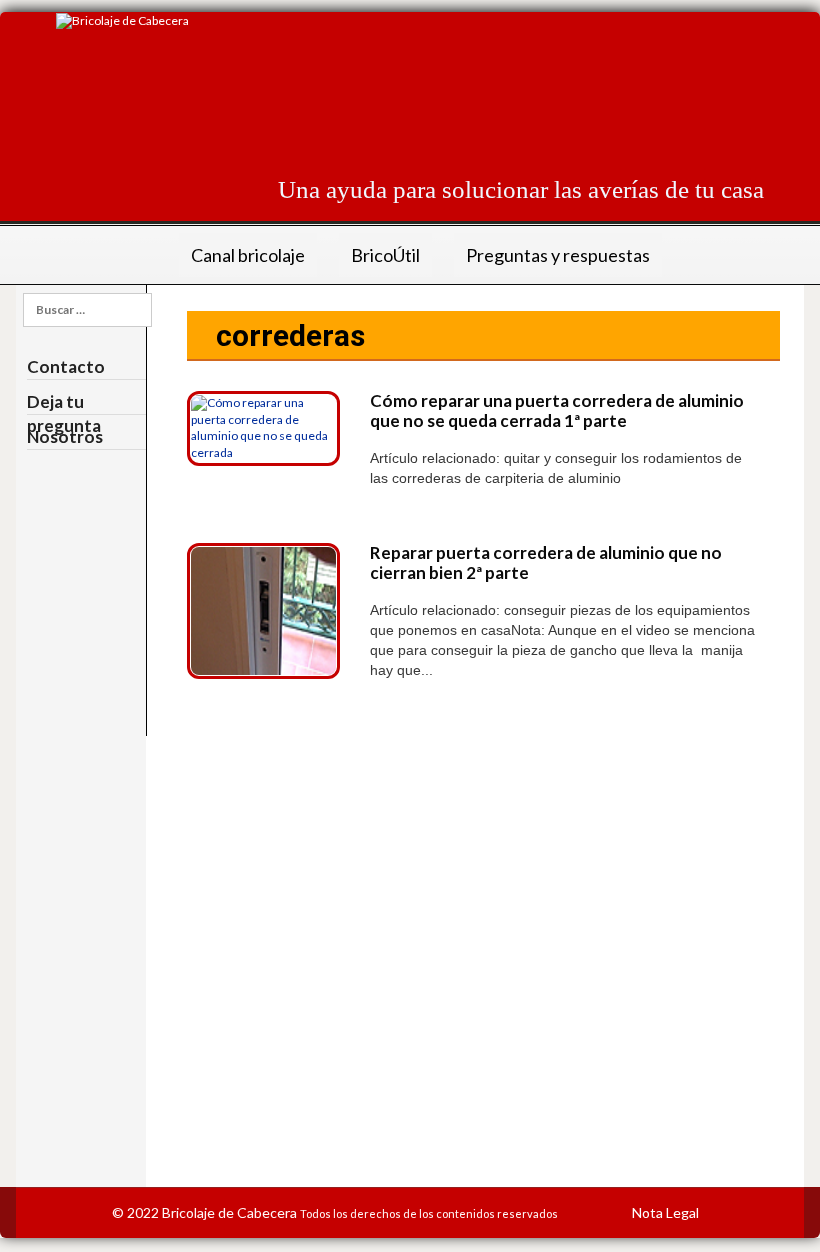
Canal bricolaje (248, 255)
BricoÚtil (385, 255)
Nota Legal (665, 1212)
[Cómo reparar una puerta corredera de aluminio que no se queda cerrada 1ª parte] (263, 426)
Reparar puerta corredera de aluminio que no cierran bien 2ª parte (546, 562)
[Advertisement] (400, 104)
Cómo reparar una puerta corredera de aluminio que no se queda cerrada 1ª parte (557, 410)
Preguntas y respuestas (558, 255)
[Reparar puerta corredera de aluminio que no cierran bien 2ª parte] (263, 609)
